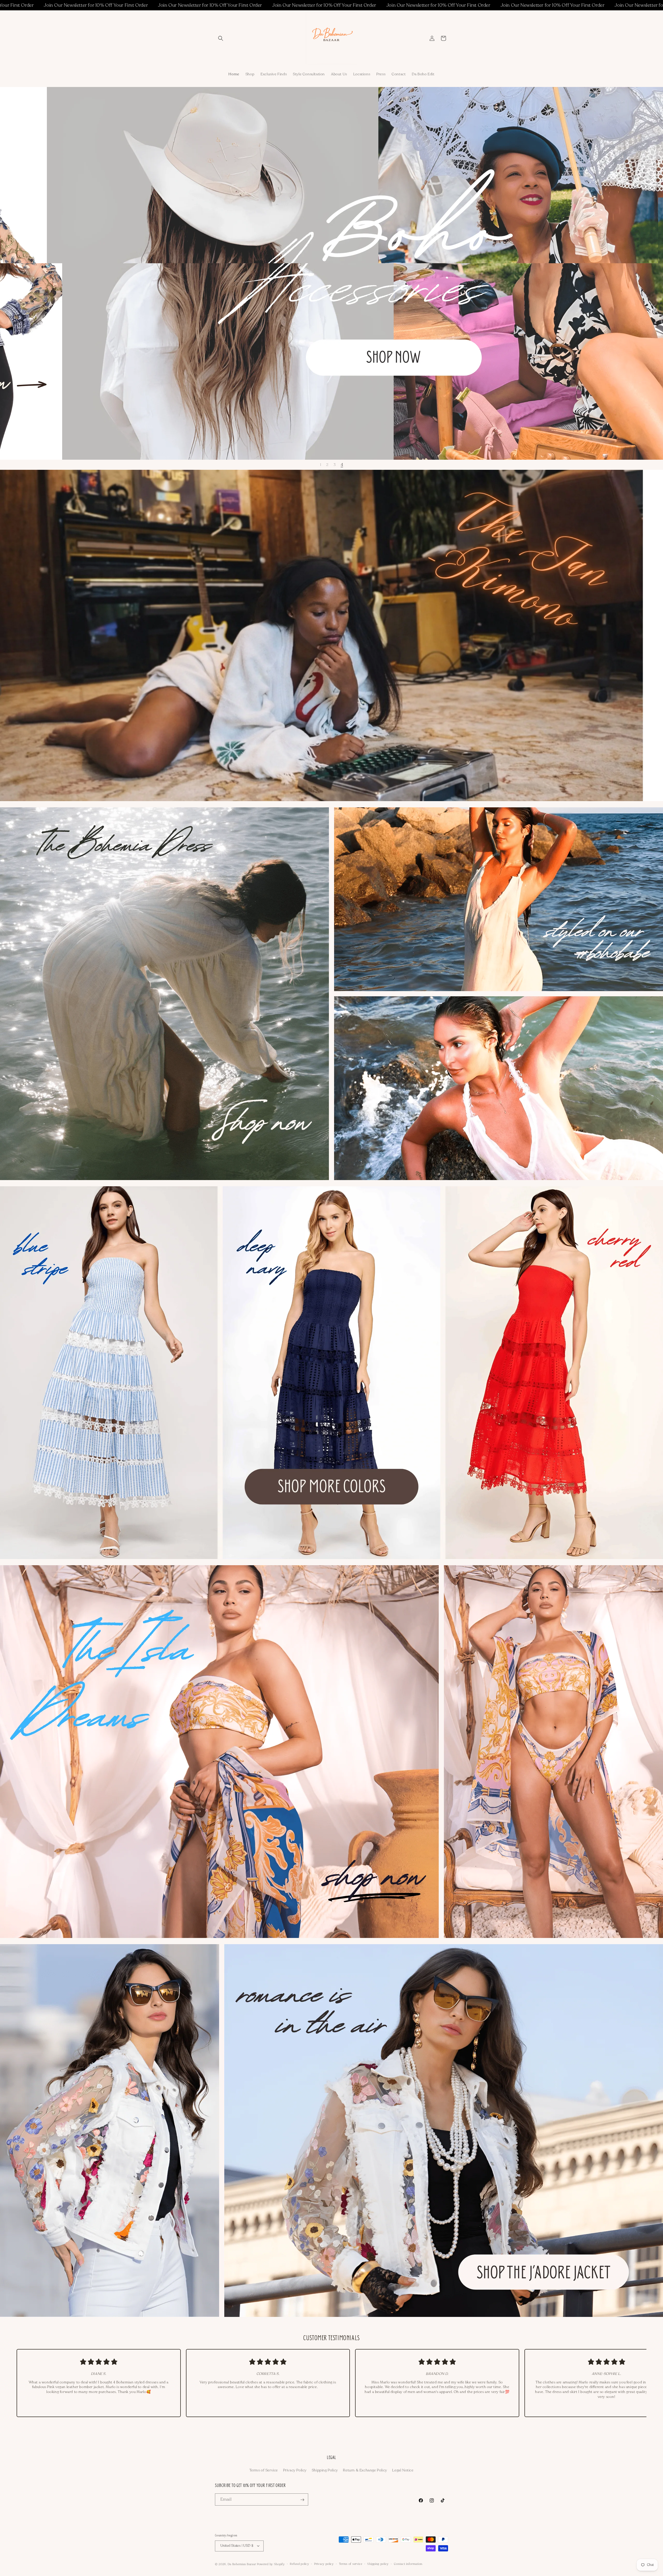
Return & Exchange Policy (365, 2470)
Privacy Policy (295, 2470)
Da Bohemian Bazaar (242, 2564)
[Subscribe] (302, 2500)
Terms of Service (264, 2470)
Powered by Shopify (271, 2564)
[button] (221, 38)
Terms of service (351, 2564)
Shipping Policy (325, 2470)
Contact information (408, 2564)
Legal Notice (403, 2470)
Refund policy (299, 2564)
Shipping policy (378, 2564)
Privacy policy (324, 2564)
